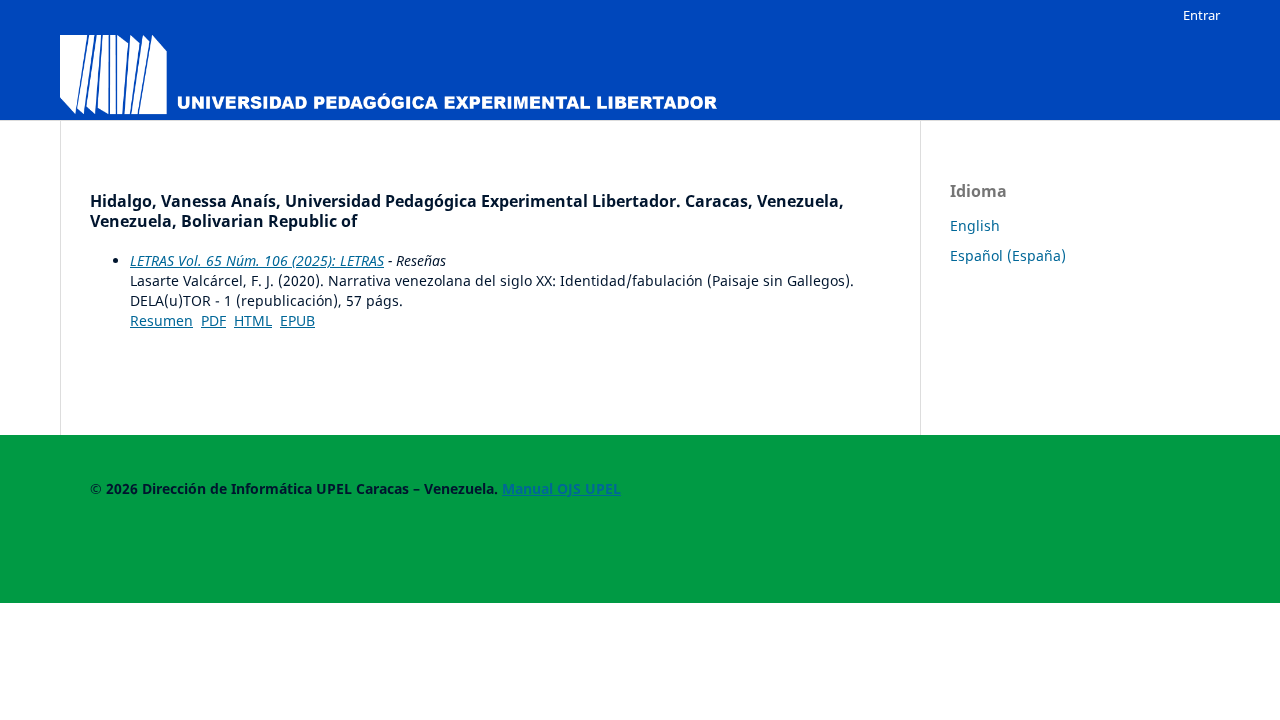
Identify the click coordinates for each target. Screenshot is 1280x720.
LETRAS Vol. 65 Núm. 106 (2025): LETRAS (257, 260)
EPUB (297, 320)
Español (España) (1008, 255)
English (975, 225)
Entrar (1201, 15)
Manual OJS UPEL (561, 488)
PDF (213, 320)
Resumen (161, 320)
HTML (253, 320)
